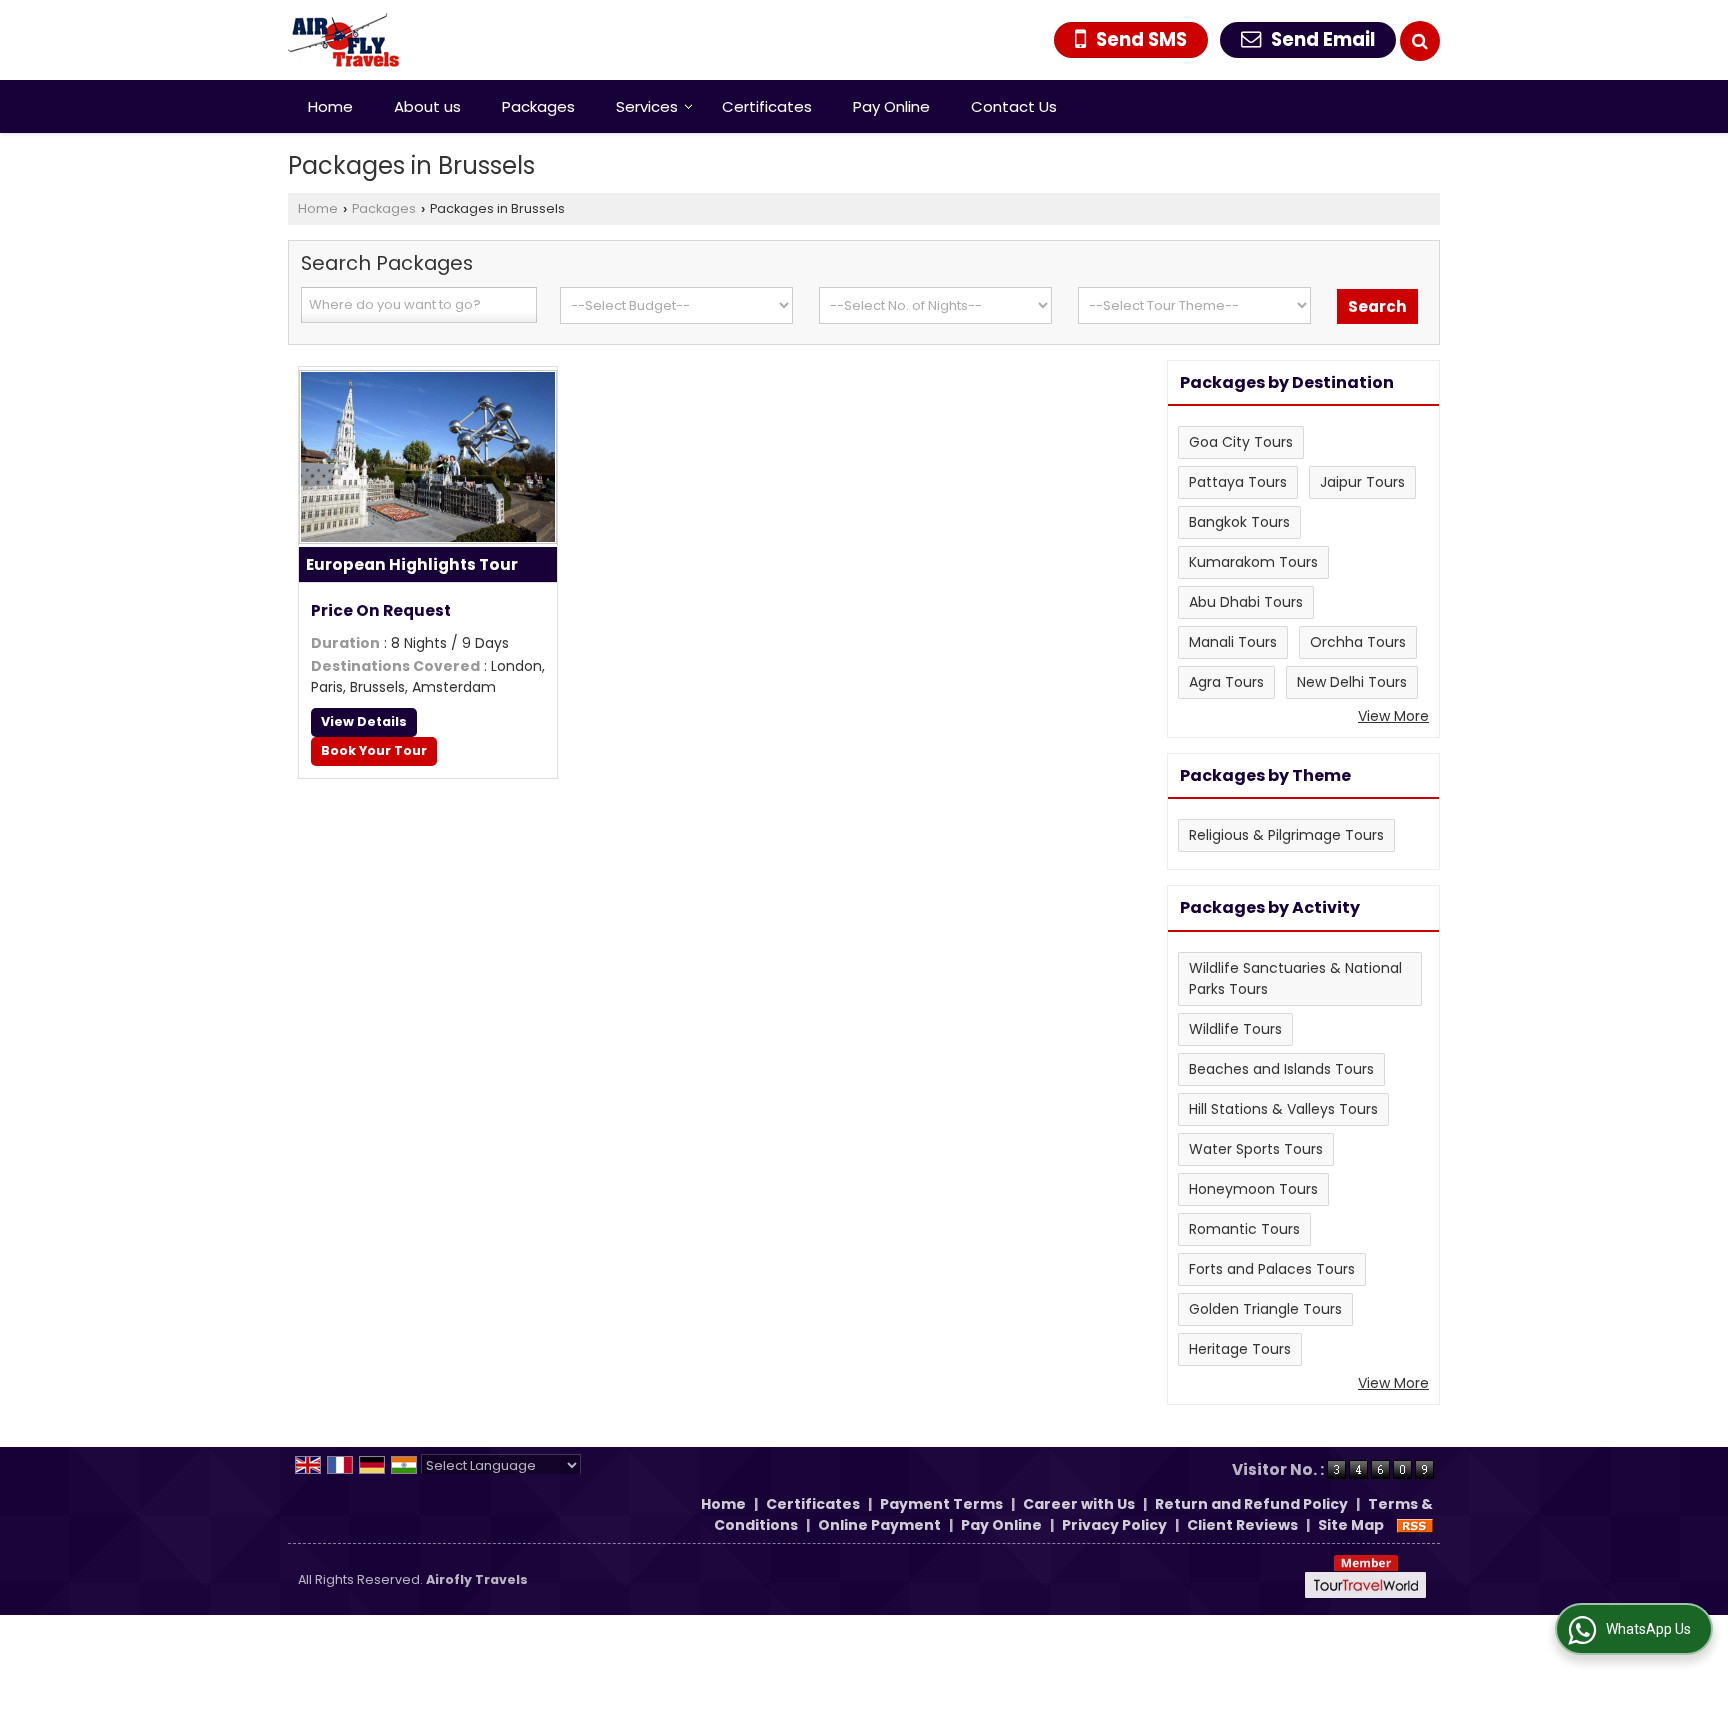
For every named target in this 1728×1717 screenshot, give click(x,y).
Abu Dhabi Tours (1246, 602)
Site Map (1351, 1525)
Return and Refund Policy (1251, 1504)
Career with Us (1079, 1504)
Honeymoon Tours (1253, 1189)
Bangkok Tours (1239, 522)
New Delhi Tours (1352, 682)
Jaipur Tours (1362, 482)
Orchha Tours (1358, 642)
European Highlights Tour (412, 564)
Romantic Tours (1244, 1229)
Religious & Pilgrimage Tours (1286, 835)
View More (1393, 716)
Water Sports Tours (1256, 1149)
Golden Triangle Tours (1265, 1309)
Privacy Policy (1114, 1525)
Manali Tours (1233, 642)
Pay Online (891, 106)
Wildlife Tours (1235, 1029)
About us (427, 106)
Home (330, 106)
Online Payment (879, 1525)
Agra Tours (1226, 682)
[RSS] (1415, 1525)
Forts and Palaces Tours (1272, 1269)
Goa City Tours (1241, 442)
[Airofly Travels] (344, 40)
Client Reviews (1242, 1525)
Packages (538, 106)
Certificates (767, 106)
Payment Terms (941, 1504)
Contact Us (1014, 106)
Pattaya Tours (1238, 482)
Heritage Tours (1240, 1349)
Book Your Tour (374, 750)
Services (647, 106)
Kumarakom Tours (1253, 562)
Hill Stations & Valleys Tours (1283, 1109)
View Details (364, 721)
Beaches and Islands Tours (1281, 1069)
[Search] (1420, 41)
